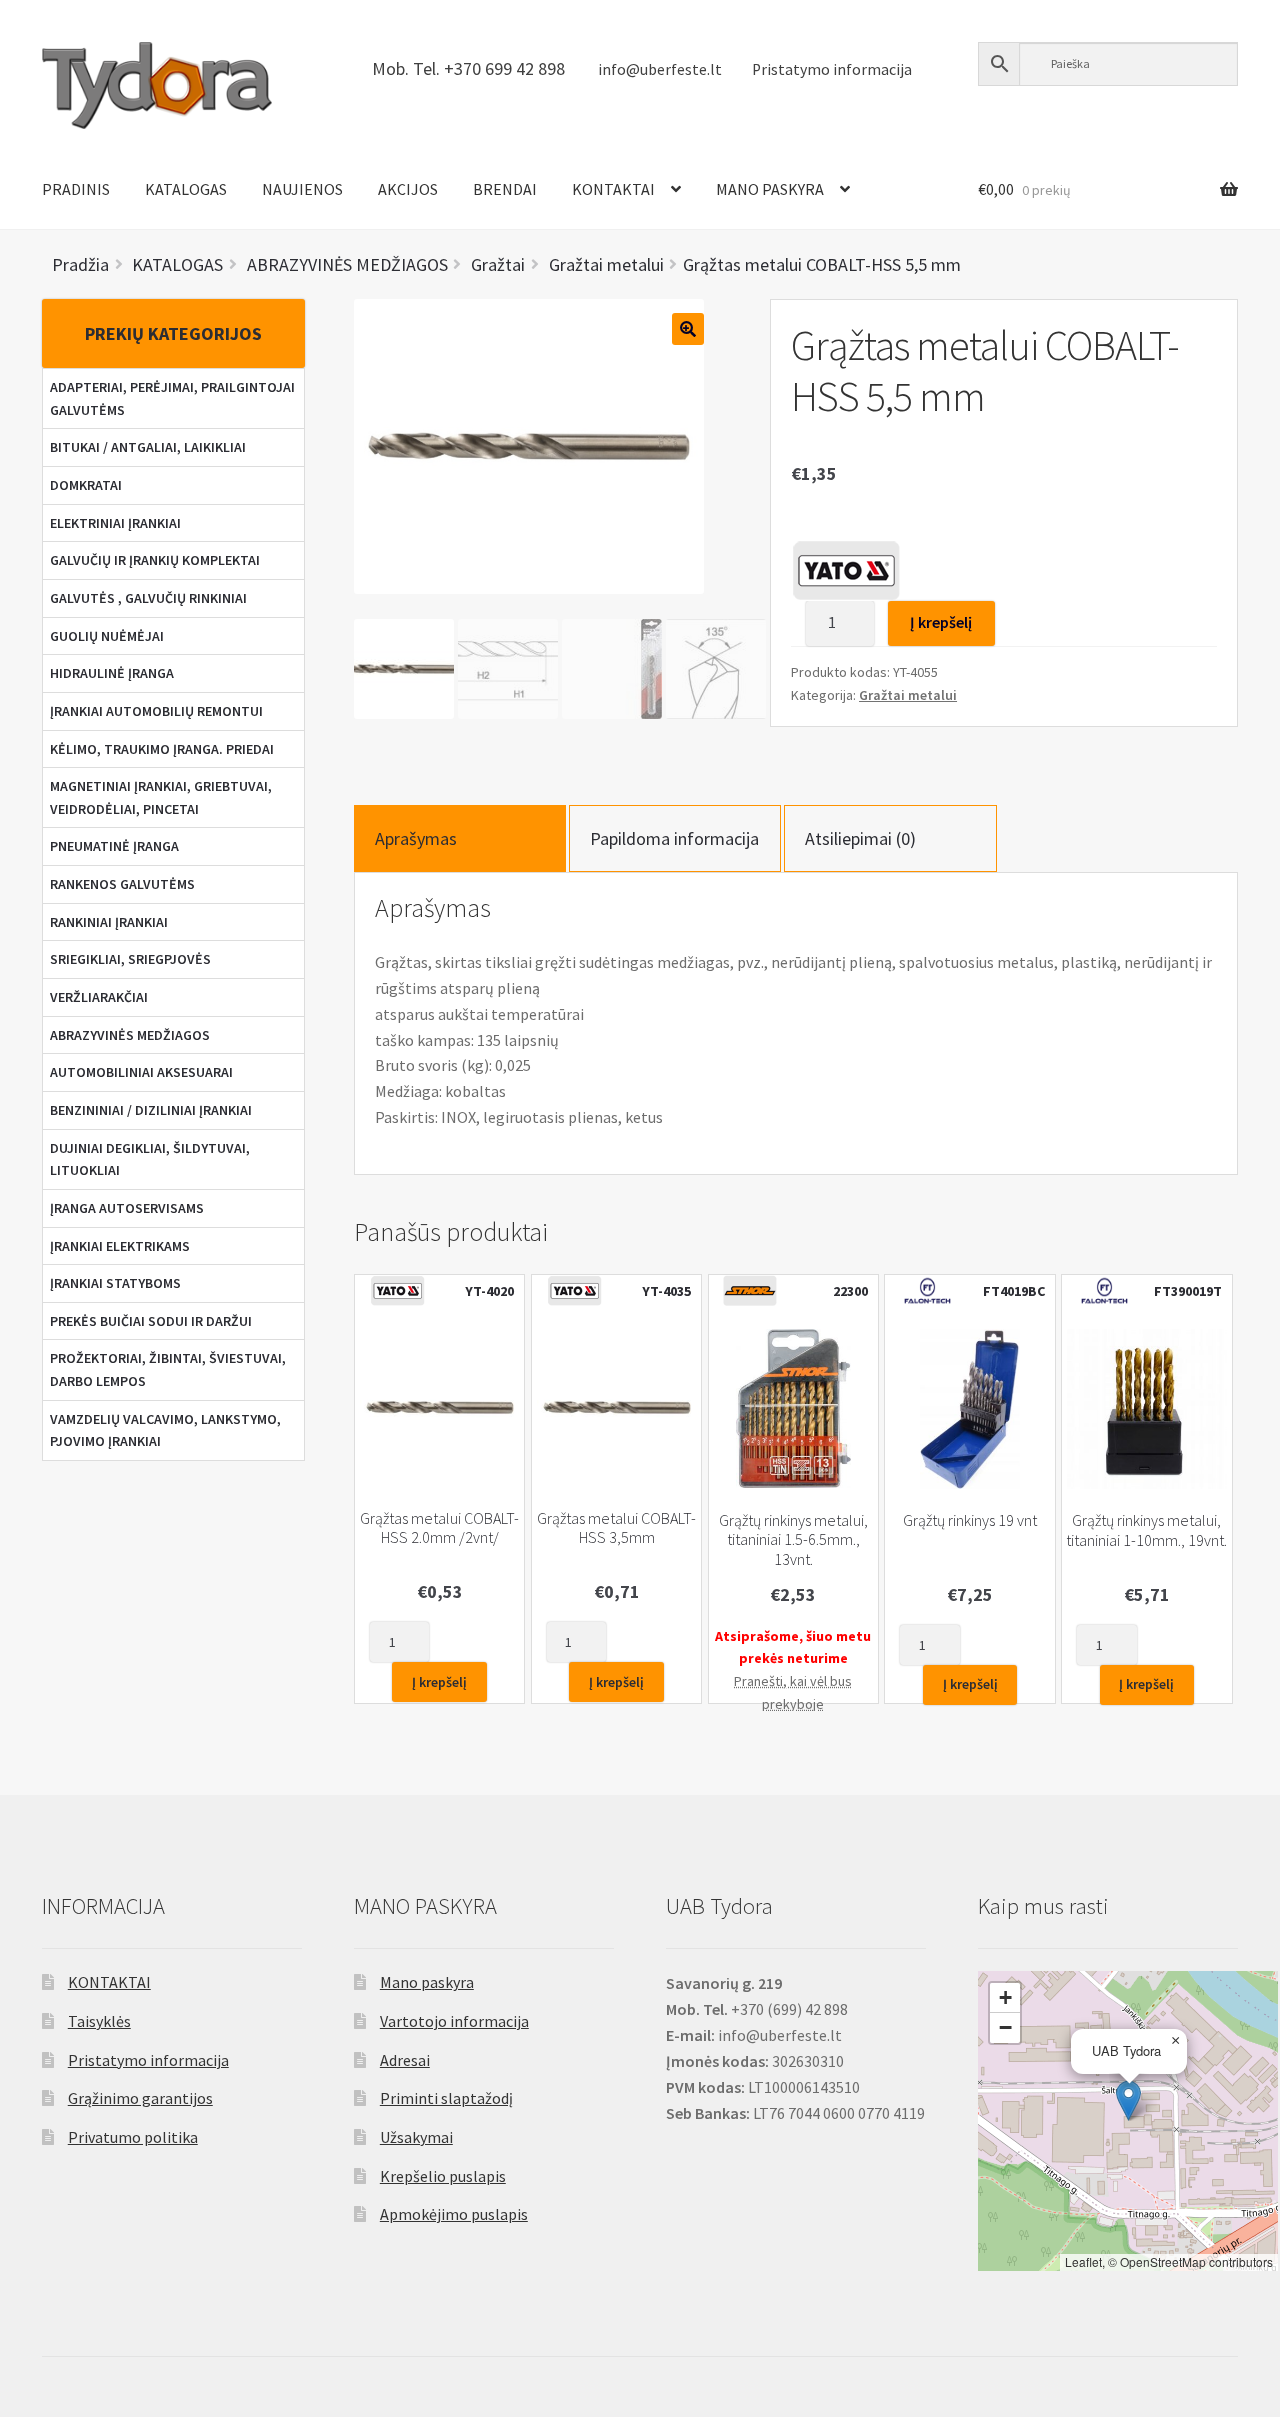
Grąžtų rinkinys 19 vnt (970, 1520)
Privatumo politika (133, 2137)
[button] (1128, 2100)
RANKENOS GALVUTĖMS (122, 884)
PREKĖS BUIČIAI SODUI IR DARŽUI (151, 1321)
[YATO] (846, 570)
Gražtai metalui (908, 695)
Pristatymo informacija (832, 69)
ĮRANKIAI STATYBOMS (115, 1283)
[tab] (460, 838)
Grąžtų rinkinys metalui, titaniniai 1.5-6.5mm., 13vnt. (793, 1540)
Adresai (405, 2060)
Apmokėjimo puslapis (454, 2214)
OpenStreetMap (1163, 2261)
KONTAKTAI (613, 189)
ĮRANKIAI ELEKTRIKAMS (120, 1246)
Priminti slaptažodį (446, 2098)
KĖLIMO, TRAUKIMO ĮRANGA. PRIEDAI (162, 749)
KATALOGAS (186, 189)
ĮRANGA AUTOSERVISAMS (127, 1208)
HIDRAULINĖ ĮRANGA (112, 673)
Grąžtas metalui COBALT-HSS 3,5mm (616, 1528)
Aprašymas (416, 838)
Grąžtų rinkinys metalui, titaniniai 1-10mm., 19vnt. (1146, 1530)
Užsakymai (416, 2137)
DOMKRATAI (86, 485)
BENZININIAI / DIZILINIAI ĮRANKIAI (151, 1110)
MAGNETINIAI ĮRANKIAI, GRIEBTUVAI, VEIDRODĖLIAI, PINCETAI (161, 797)
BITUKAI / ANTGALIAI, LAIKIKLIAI (148, 447)
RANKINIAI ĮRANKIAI (109, 922)
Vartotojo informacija (454, 2021)
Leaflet (1083, 2261)
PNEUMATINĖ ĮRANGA (114, 846)
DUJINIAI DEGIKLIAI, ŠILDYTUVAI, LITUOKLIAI (150, 1159)
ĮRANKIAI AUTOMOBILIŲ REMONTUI (156, 711)
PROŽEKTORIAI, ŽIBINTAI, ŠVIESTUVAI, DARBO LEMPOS (168, 1369)
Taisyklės (99, 2021)
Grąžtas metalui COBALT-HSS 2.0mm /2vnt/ (439, 1528)
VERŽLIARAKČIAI (99, 997)
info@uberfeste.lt (660, 69)
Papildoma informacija (674, 838)
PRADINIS (76, 189)
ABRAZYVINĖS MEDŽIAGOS (130, 1035)
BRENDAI (505, 189)
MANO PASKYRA (770, 189)
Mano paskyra (427, 1982)
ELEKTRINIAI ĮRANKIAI (115, 523)
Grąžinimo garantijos (140, 2098)
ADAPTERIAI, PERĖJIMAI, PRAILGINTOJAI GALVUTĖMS (172, 398)
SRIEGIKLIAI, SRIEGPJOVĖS (130, 959)
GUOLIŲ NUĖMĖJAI (107, 636)
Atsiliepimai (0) (860, 838)
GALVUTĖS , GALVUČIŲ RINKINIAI (148, 598)
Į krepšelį (941, 622)
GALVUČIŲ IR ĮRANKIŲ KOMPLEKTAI (155, 560)
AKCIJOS (408, 189)
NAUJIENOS (302, 189)
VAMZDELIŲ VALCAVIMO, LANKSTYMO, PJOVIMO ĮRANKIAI (165, 1430)
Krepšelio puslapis (443, 2176)
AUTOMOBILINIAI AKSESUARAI (141, 1072)
